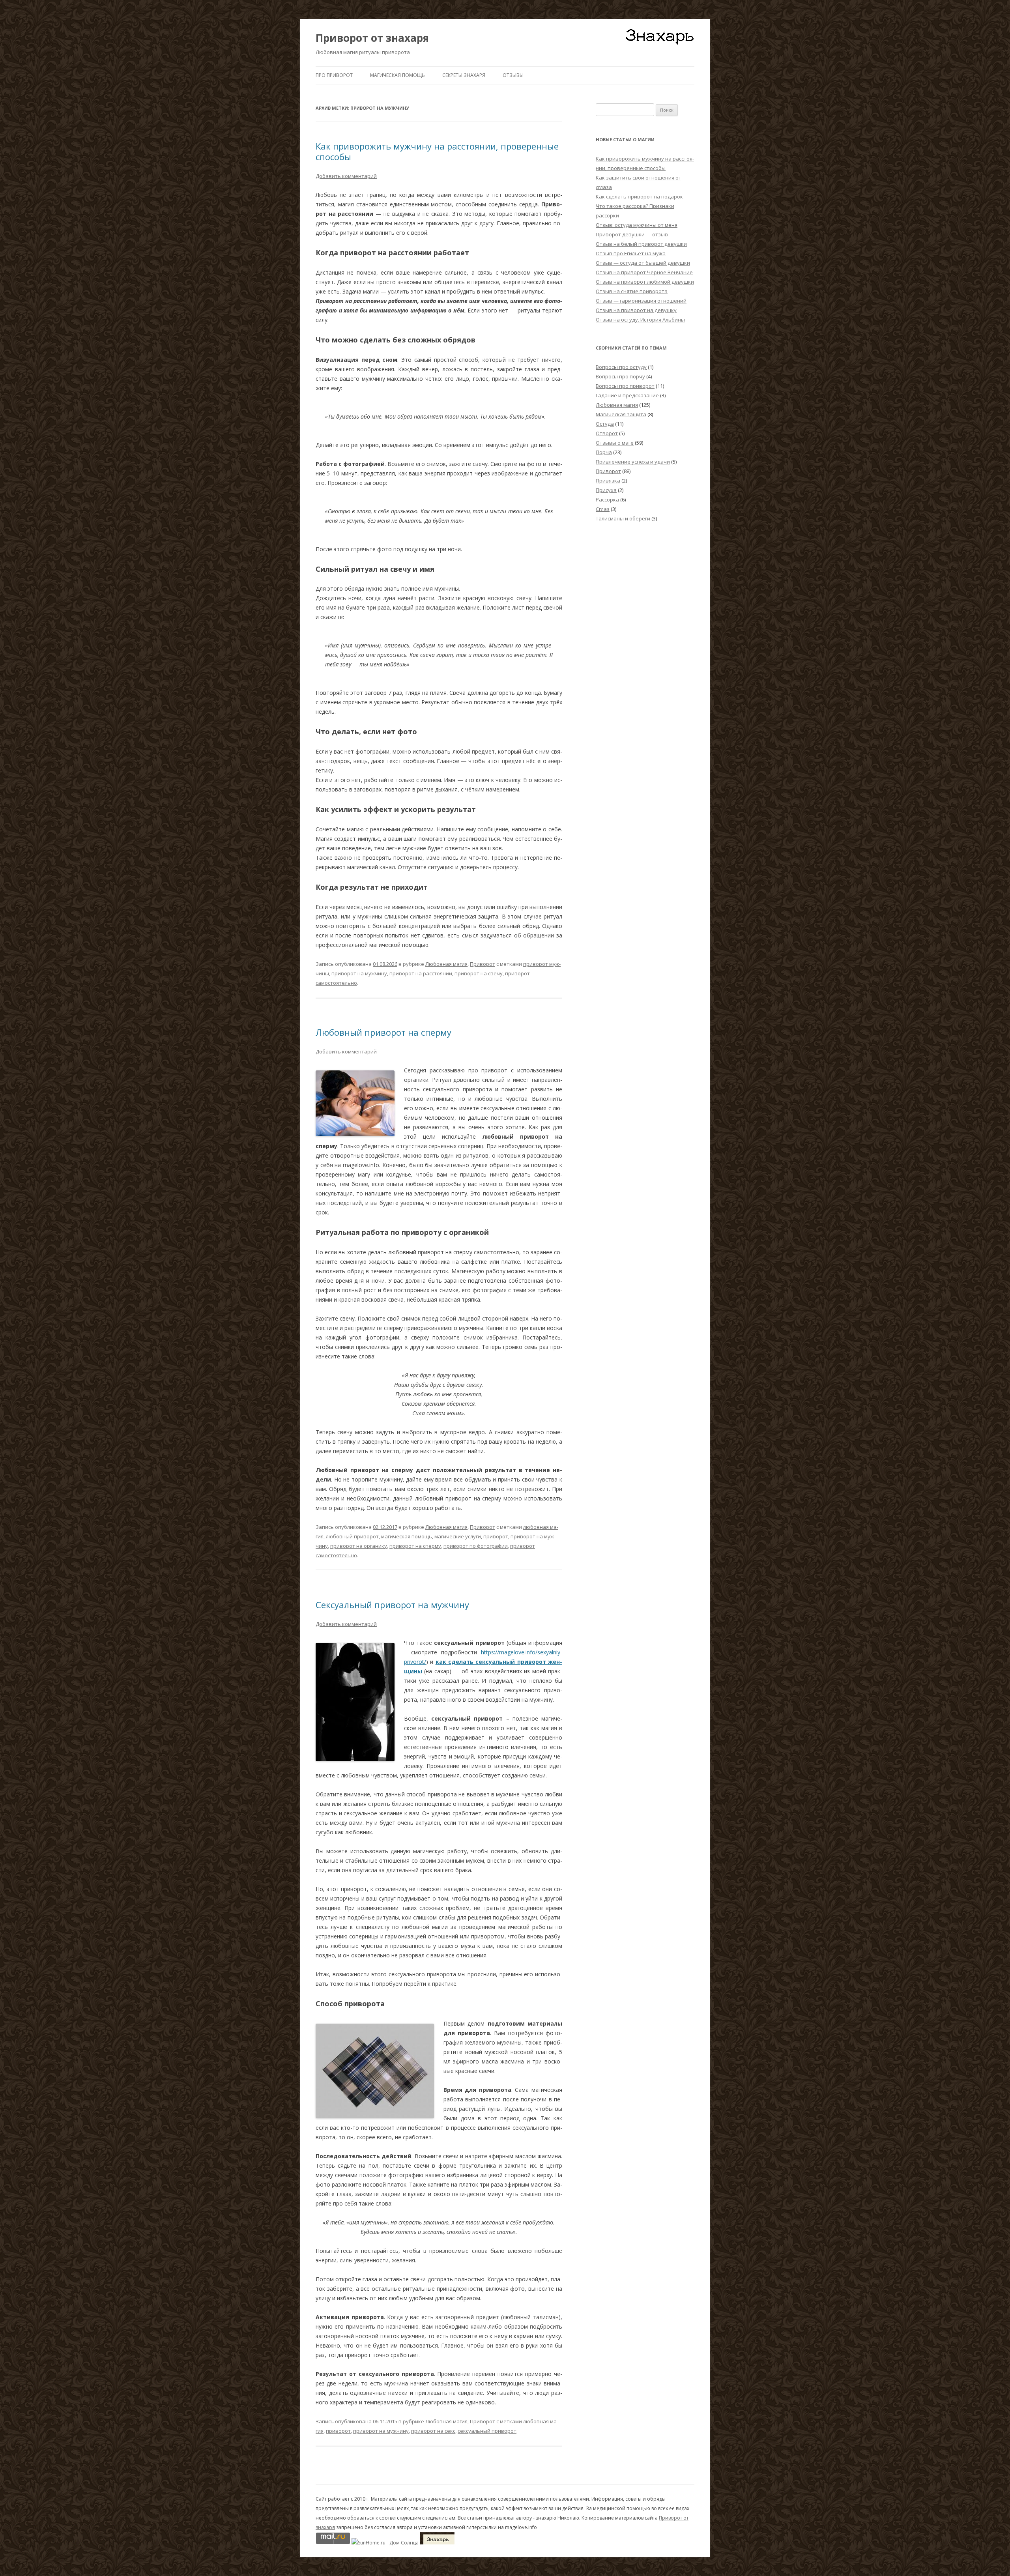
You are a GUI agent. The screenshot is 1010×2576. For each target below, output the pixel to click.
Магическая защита (621, 414)
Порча (604, 452)
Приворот (483, 964)
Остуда (605, 424)
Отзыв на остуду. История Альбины (640, 320)
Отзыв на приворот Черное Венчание (644, 272)
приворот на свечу (479, 973)
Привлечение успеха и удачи (633, 462)
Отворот (607, 433)
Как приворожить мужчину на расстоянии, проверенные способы (437, 151)
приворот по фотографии (476, 1546)
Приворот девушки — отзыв (632, 234)
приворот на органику (359, 1546)
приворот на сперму (415, 1546)
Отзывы (513, 75)
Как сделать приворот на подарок (639, 196)
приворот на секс (433, 2431)
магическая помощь (407, 1536)
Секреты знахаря (464, 75)
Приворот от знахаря (372, 38)
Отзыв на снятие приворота (632, 291)
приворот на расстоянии (421, 973)
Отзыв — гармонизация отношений (641, 301)
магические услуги (458, 1536)
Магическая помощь (397, 75)
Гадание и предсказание (627, 395)
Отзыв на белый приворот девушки (641, 244)
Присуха (606, 490)
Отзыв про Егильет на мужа (631, 253)
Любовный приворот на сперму (383, 1032)
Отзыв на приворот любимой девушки (645, 282)
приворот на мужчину (359, 973)
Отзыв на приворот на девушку (636, 310)
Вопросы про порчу (620, 376)
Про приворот (334, 75)
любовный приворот (352, 1536)
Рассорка (607, 499)
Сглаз (603, 509)
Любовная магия (446, 964)
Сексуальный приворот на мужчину (392, 1605)
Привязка (608, 481)
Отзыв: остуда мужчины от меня (637, 225)
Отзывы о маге (615, 443)
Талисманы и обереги (623, 518)
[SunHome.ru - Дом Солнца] (385, 2543)
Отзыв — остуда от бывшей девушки (643, 263)
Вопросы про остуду (621, 367)
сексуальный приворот (487, 2431)
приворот (496, 1536)
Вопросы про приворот (625, 386)
